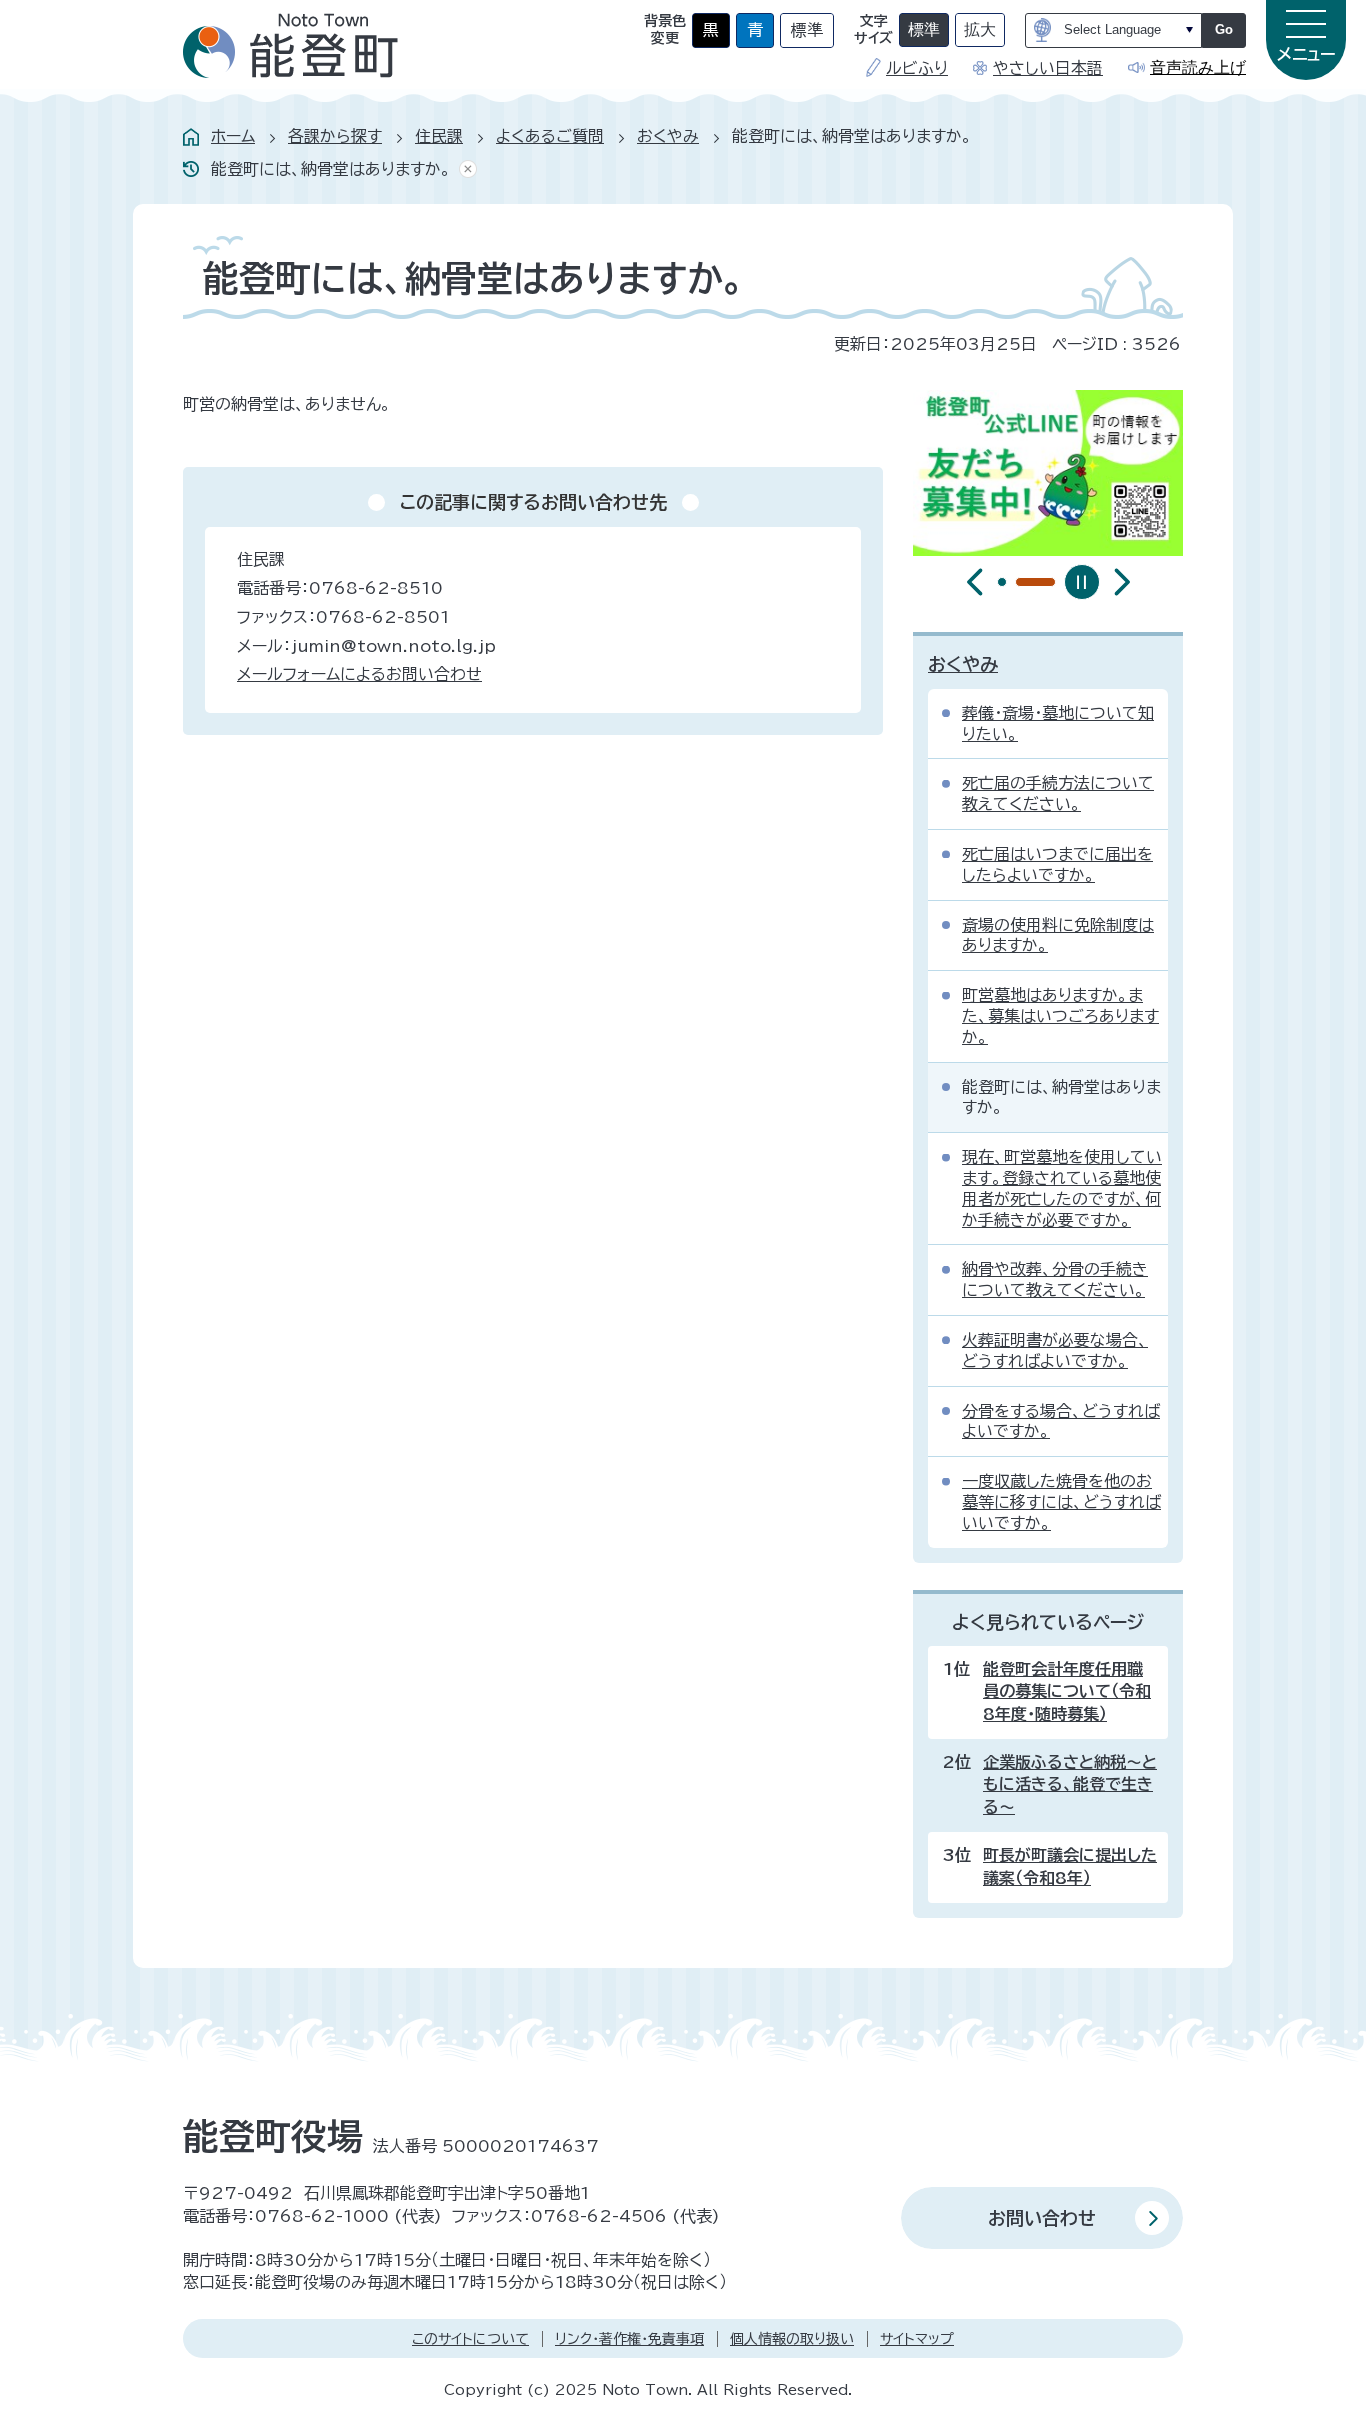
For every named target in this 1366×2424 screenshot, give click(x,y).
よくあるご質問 (550, 136)
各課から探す (335, 136)
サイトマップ (917, 2339)
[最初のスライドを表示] (1122, 582)
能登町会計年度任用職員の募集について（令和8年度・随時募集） (1067, 1691)
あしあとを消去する (464, 169)
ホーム (233, 136)
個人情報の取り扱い (792, 2339)
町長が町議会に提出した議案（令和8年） (1070, 1866)
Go (1224, 29)
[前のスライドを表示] (975, 582)
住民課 (439, 136)
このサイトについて (470, 2339)
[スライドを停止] (1082, 582)
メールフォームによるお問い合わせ (359, 674)
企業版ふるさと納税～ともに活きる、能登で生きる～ (1070, 1784)
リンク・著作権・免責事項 (629, 2339)
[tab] (1002, 582)
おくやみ (668, 136)
